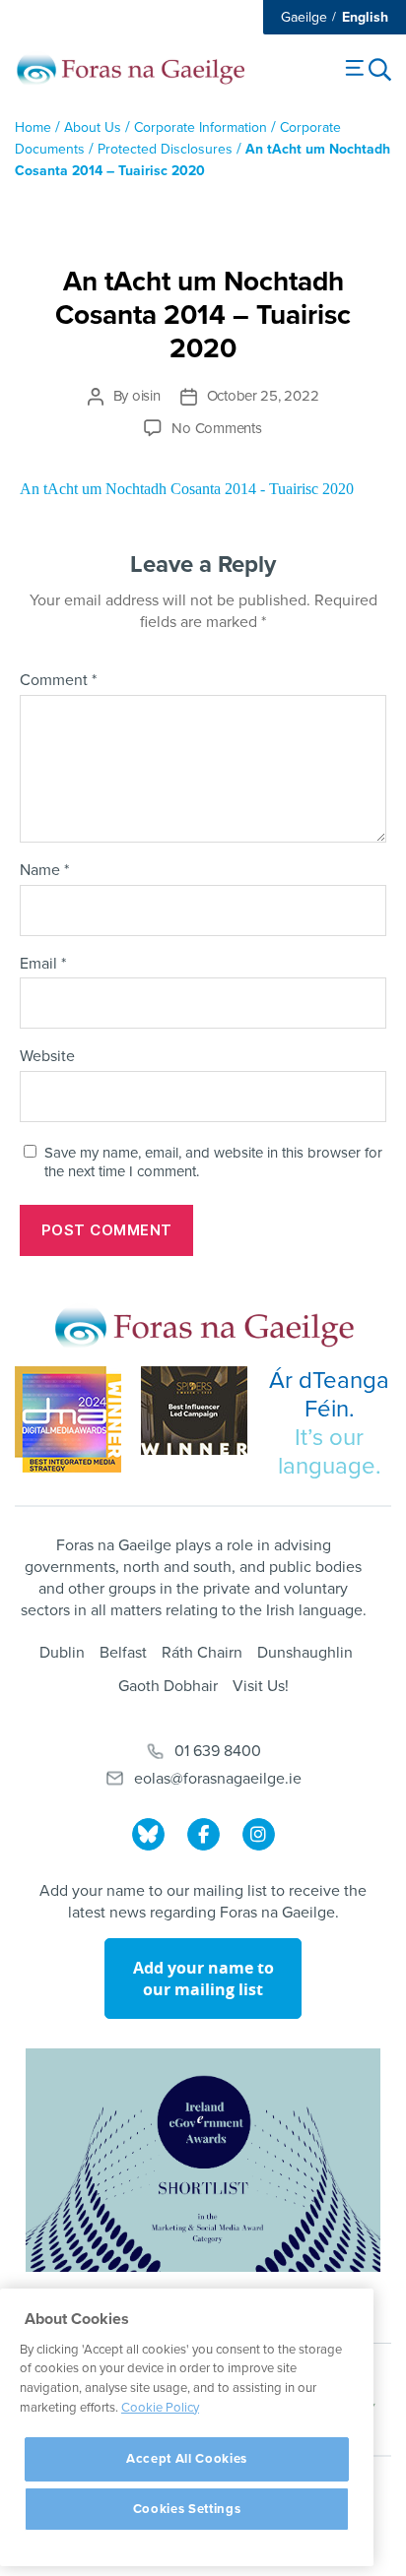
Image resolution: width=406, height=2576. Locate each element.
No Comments (216, 428)
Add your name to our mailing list (203, 1979)
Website (47, 1057)
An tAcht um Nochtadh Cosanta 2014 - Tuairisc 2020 (187, 489)
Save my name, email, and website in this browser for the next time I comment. (213, 1162)
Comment (58, 681)
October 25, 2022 (263, 396)
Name (44, 871)
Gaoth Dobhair (168, 1686)
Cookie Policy (160, 2408)
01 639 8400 (218, 1751)
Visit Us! (261, 1686)
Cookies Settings (187, 2509)
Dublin (62, 1653)
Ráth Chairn (202, 1653)
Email (43, 965)
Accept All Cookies (187, 2459)
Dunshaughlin (305, 1653)
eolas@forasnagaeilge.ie (218, 1779)
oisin (146, 396)
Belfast (123, 1653)
